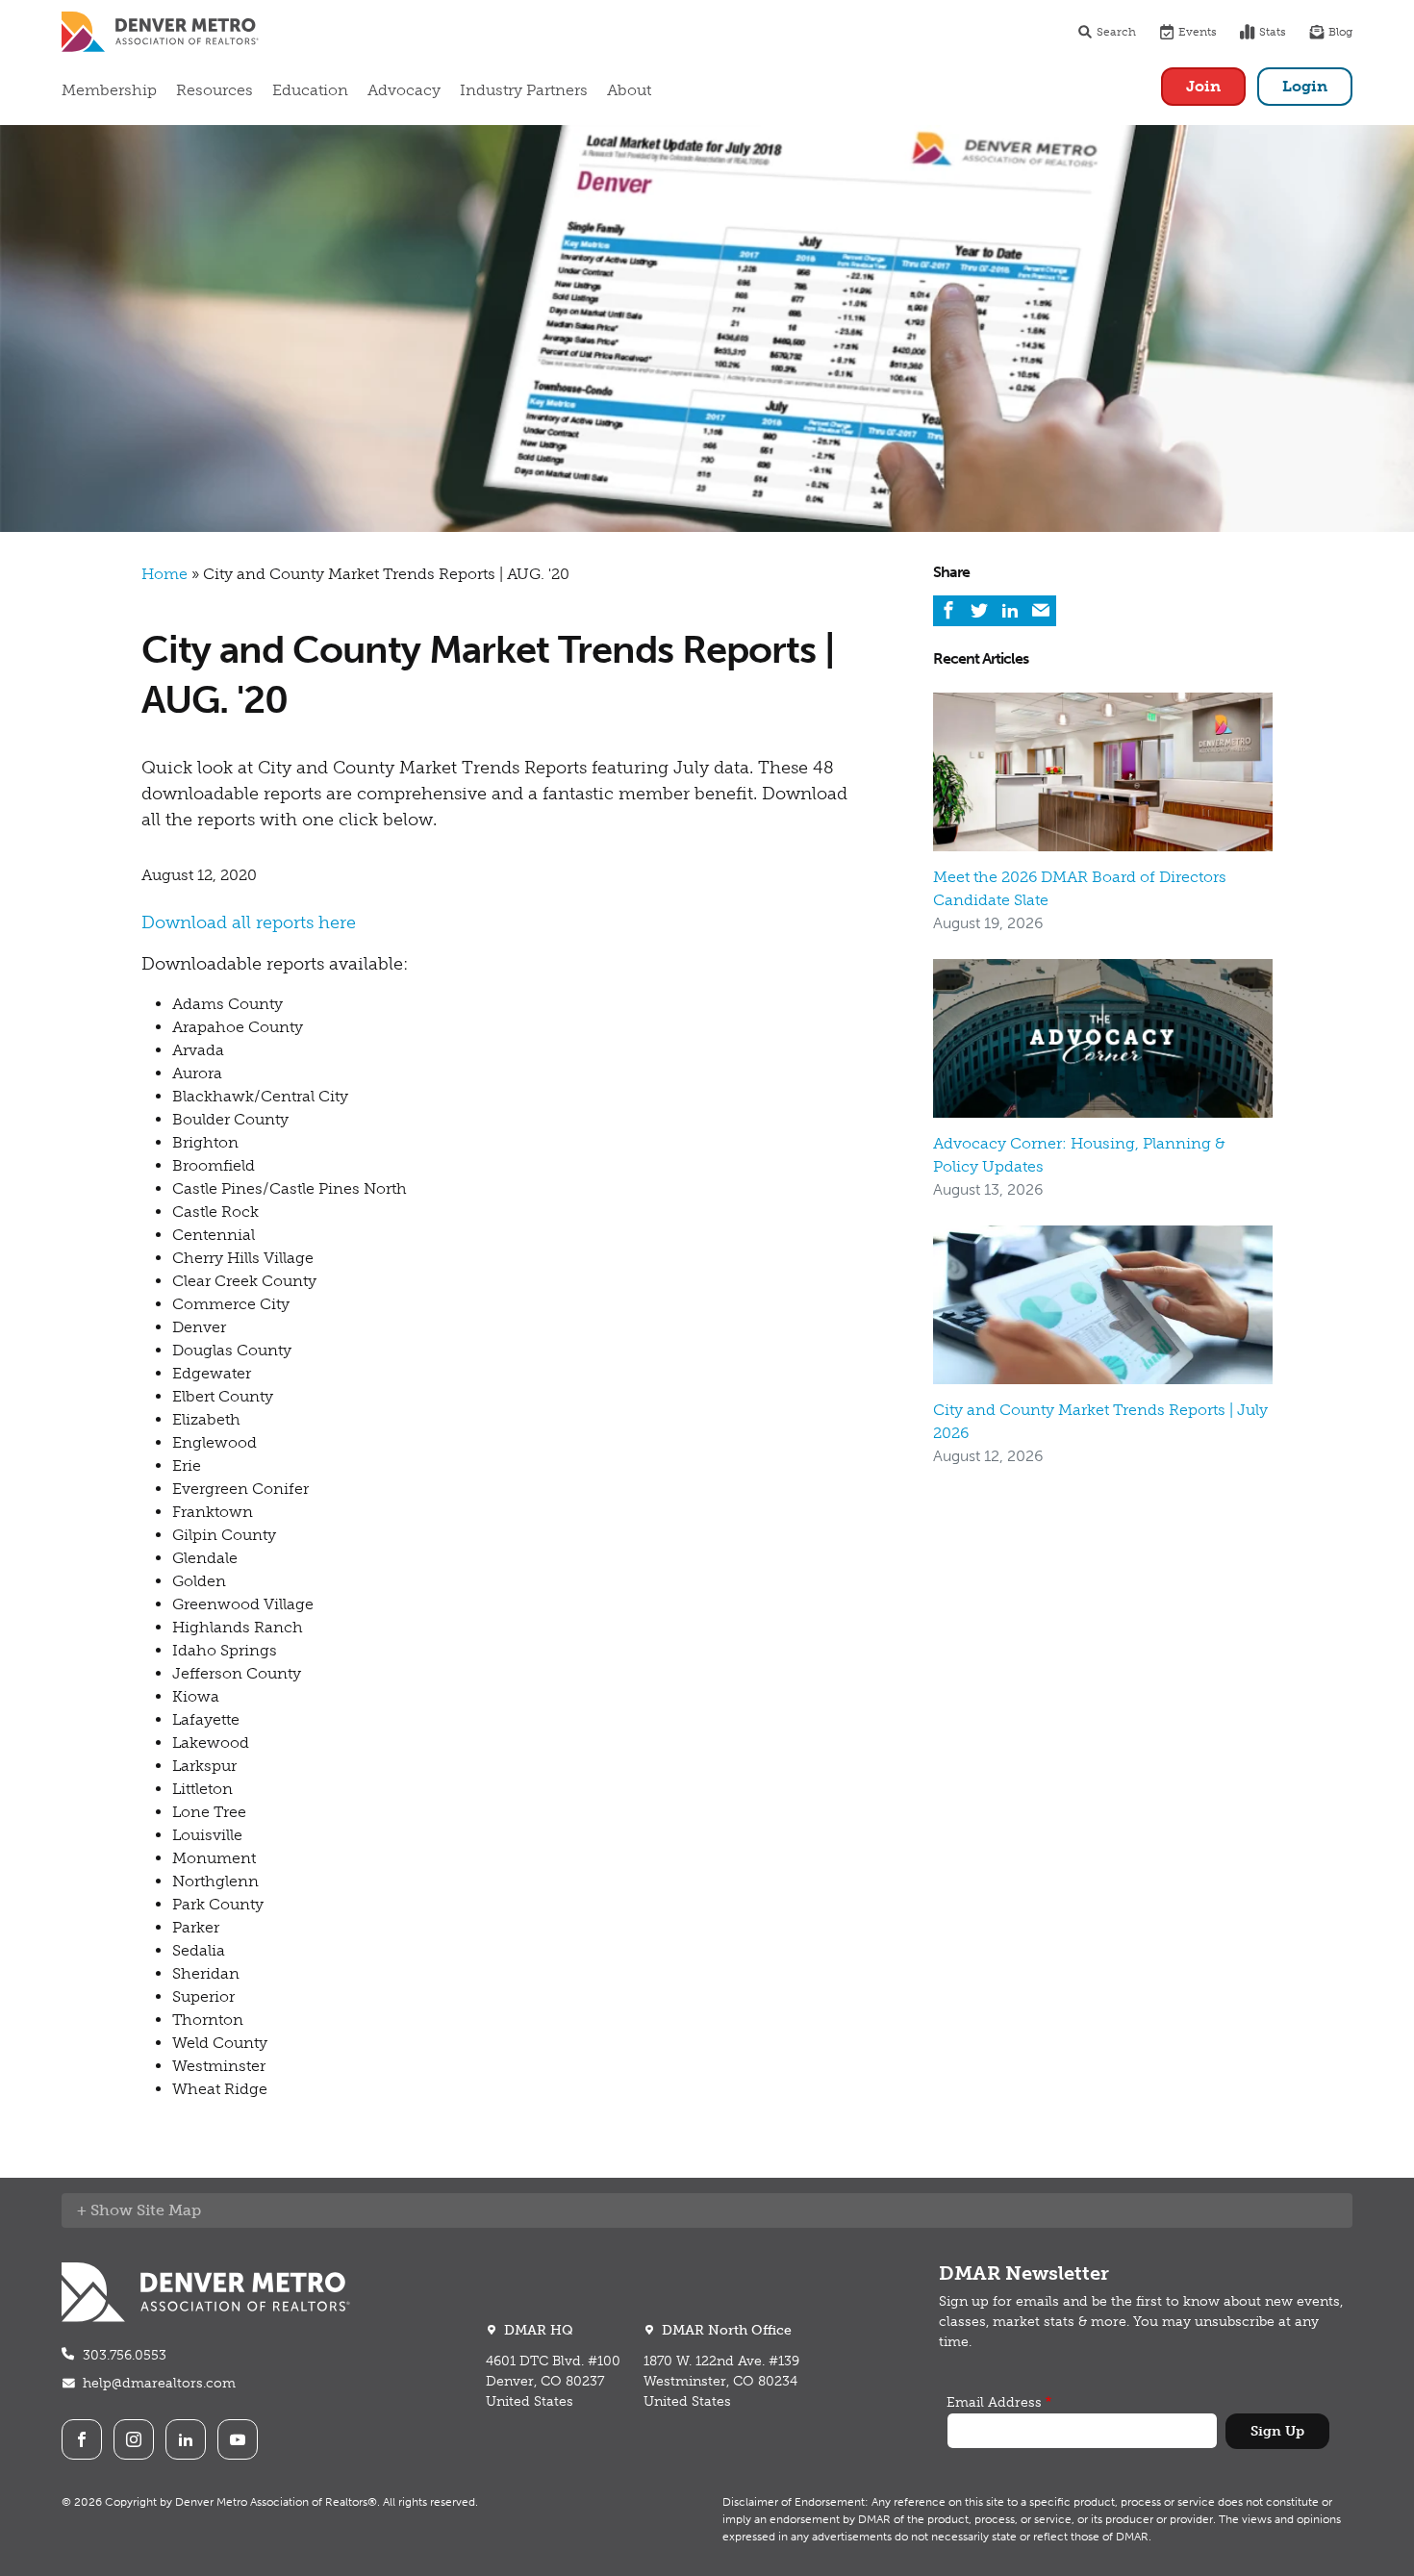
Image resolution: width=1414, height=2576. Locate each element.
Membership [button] (109, 90)
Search (1116, 32)
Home (164, 574)
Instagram (134, 2439)
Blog (1340, 32)
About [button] (629, 90)
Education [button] (310, 90)
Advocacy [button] (404, 90)
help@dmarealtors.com (159, 2383)
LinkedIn (186, 2439)
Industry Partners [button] (524, 90)
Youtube (238, 2439)
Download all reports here (249, 922)
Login (1305, 86)
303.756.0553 (125, 2355)
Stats (1273, 32)
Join (1203, 86)
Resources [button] (215, 90)
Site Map (169, 2210)
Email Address (994, 2402)
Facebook (82, 2439)
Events (1198, 32)
